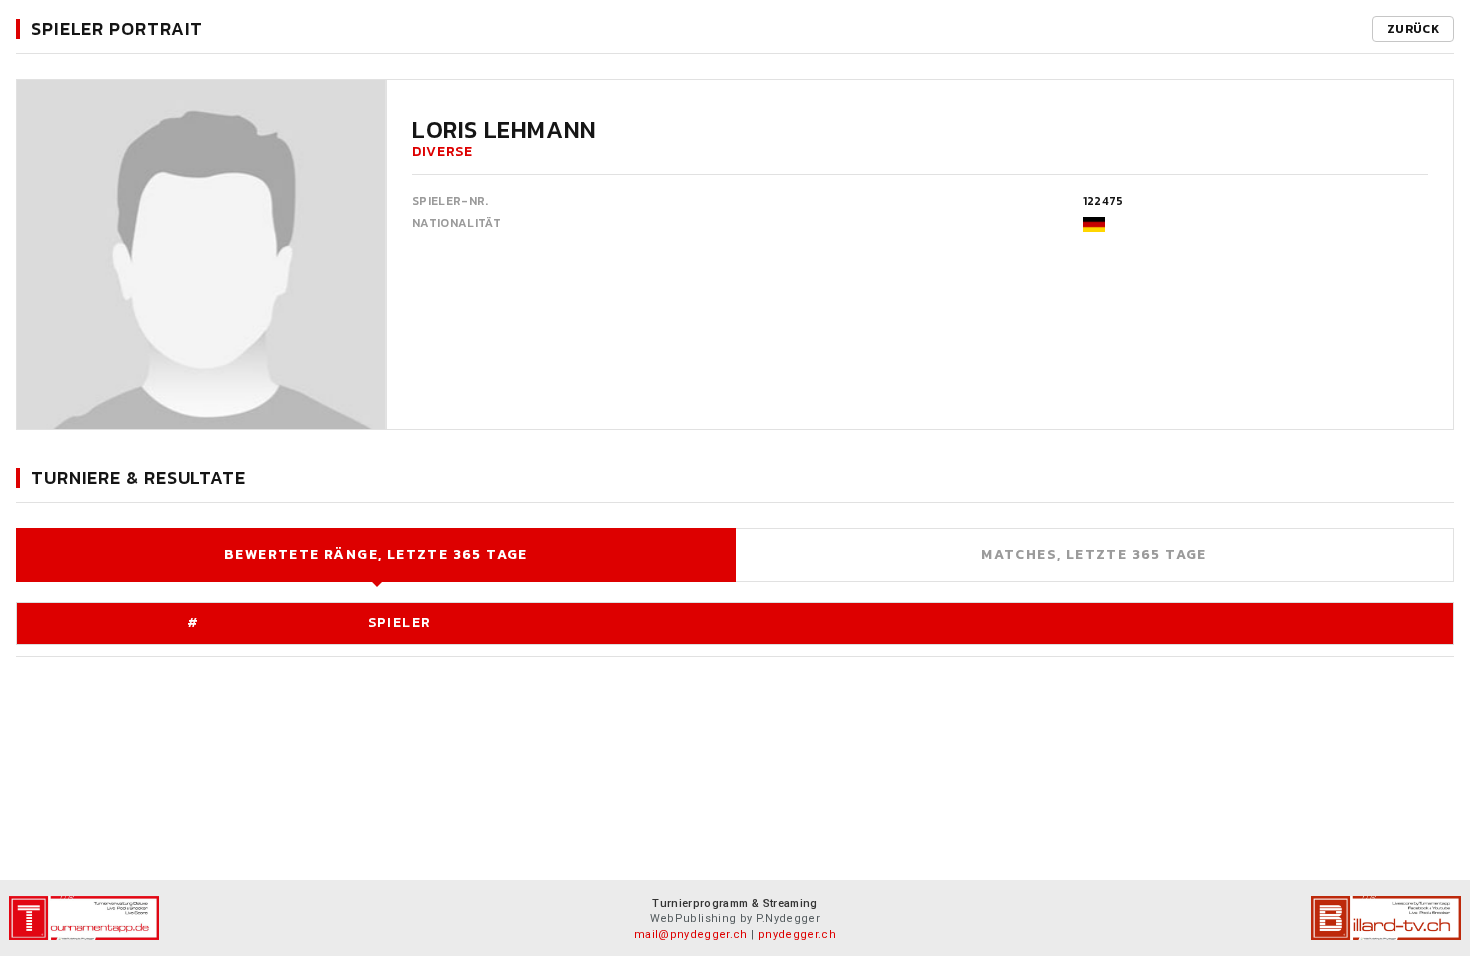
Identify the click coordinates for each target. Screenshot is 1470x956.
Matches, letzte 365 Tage (1094, 554)
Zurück (1413, 29)
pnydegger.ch (797, 934)
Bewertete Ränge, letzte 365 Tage (376, 554)
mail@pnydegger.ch (691, 934)
